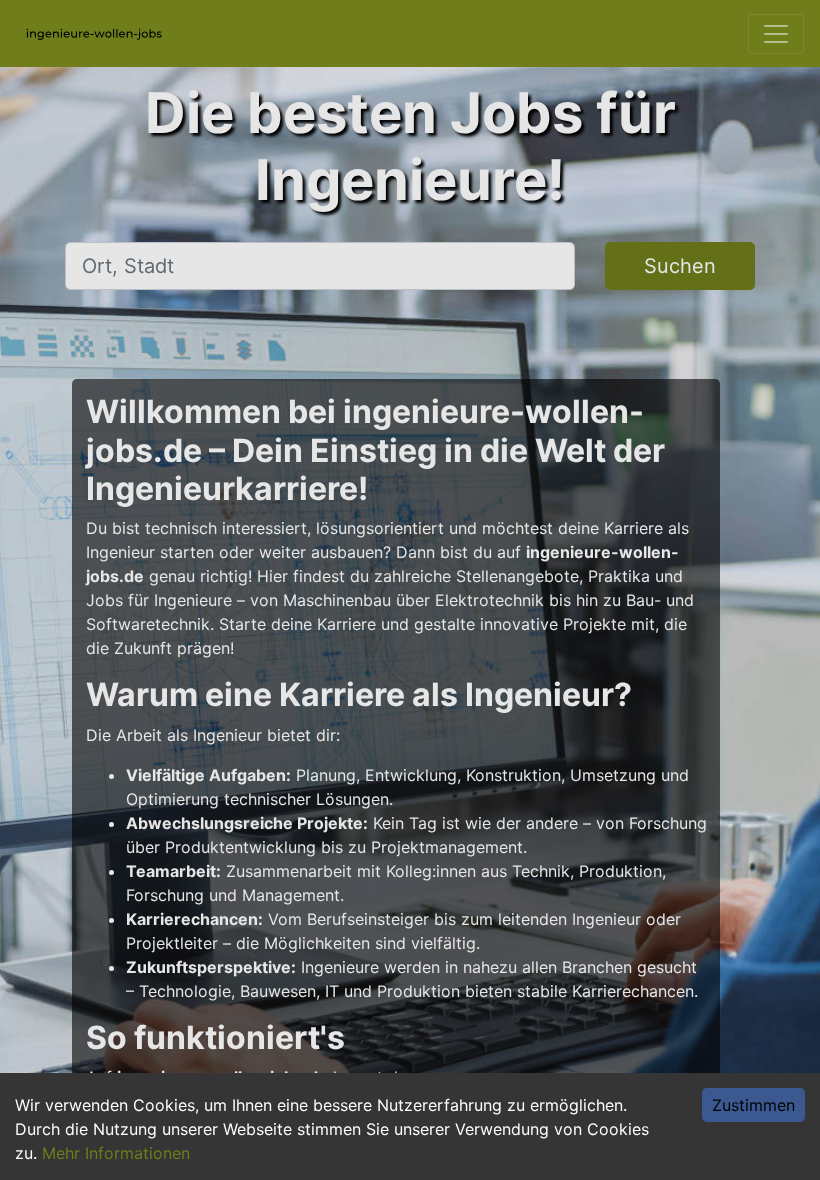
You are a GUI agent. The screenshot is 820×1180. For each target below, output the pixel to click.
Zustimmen (753, 1105)
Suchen (680, 266)
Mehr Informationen (116, 1153)
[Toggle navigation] (776, 34)
